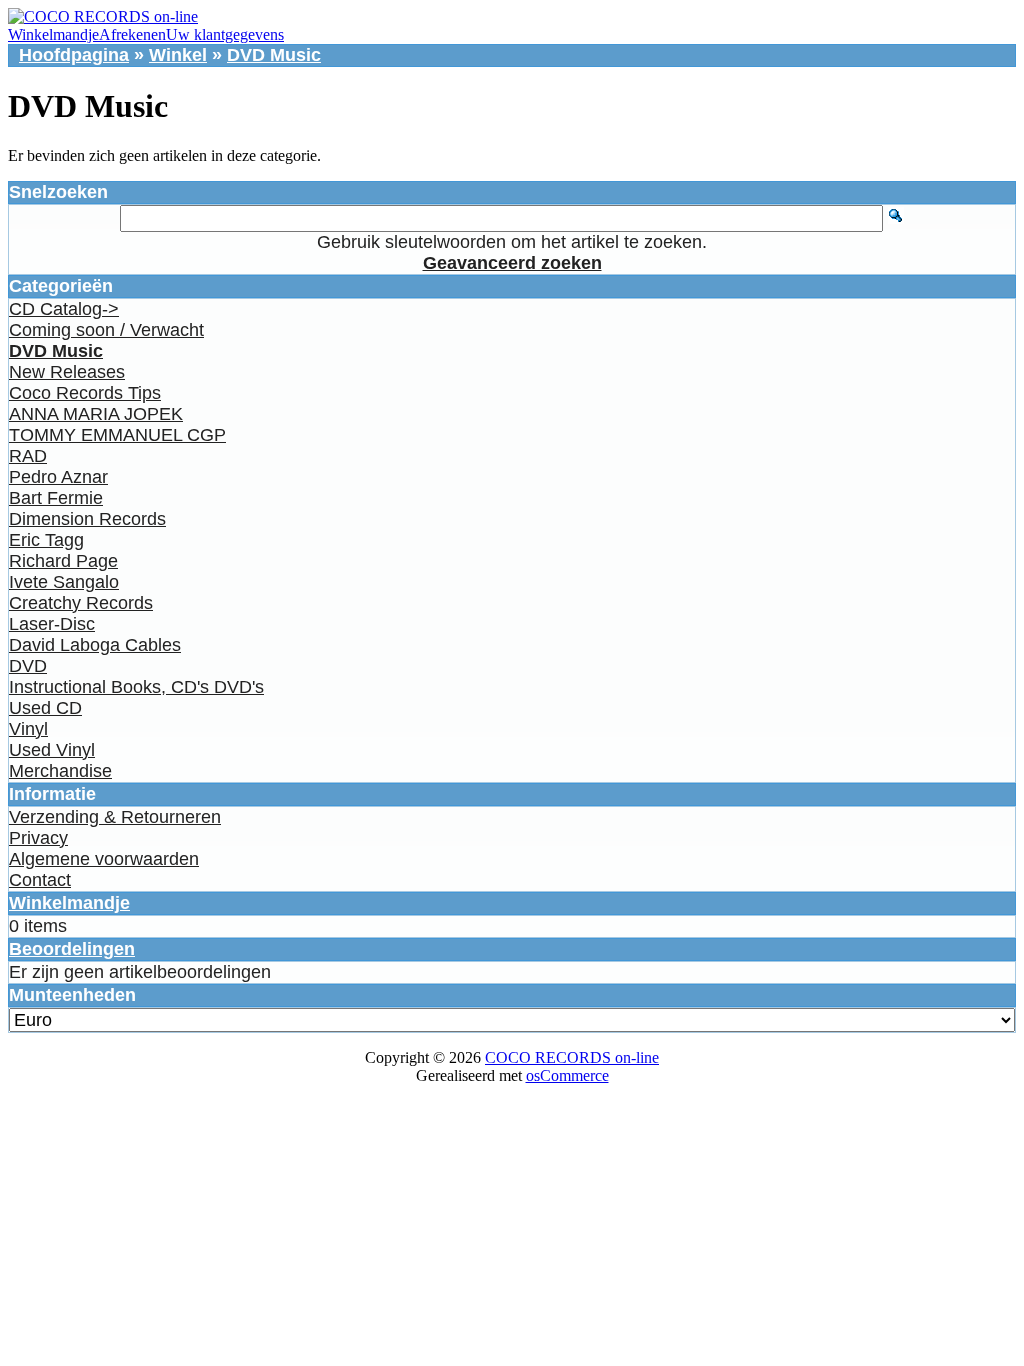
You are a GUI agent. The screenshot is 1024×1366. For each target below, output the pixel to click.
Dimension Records (87, 519)
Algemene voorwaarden (104, 859)
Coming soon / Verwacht (106, 330)
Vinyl (28, 729)
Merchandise (60, 771)
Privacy (38, 838)
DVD (28, 666)
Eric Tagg (46, 540)
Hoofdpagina (74, 55)
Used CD (45, 708)
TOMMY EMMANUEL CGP (117, 435)
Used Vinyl (52, 750)
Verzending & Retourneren (115, 817)
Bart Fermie (56, 498)
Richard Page (63, 561)
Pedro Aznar (58, 477)
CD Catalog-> (64, 309)
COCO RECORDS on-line (572, 1057)
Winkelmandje (53, 34)
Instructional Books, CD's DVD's (136, 687)
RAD (28, 456)
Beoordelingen (72, 949)
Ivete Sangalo (64, 582)
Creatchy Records (81, 603)
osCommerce (567, 1075)
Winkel (178, 55)
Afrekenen (132, 34)
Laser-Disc (52, 624)
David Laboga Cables (95, 645)
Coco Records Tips (85, 393)
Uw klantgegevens (225, 34)
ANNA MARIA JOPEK (96, 414)
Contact (40, 880)
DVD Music (274, 55)
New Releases (67, 372)
